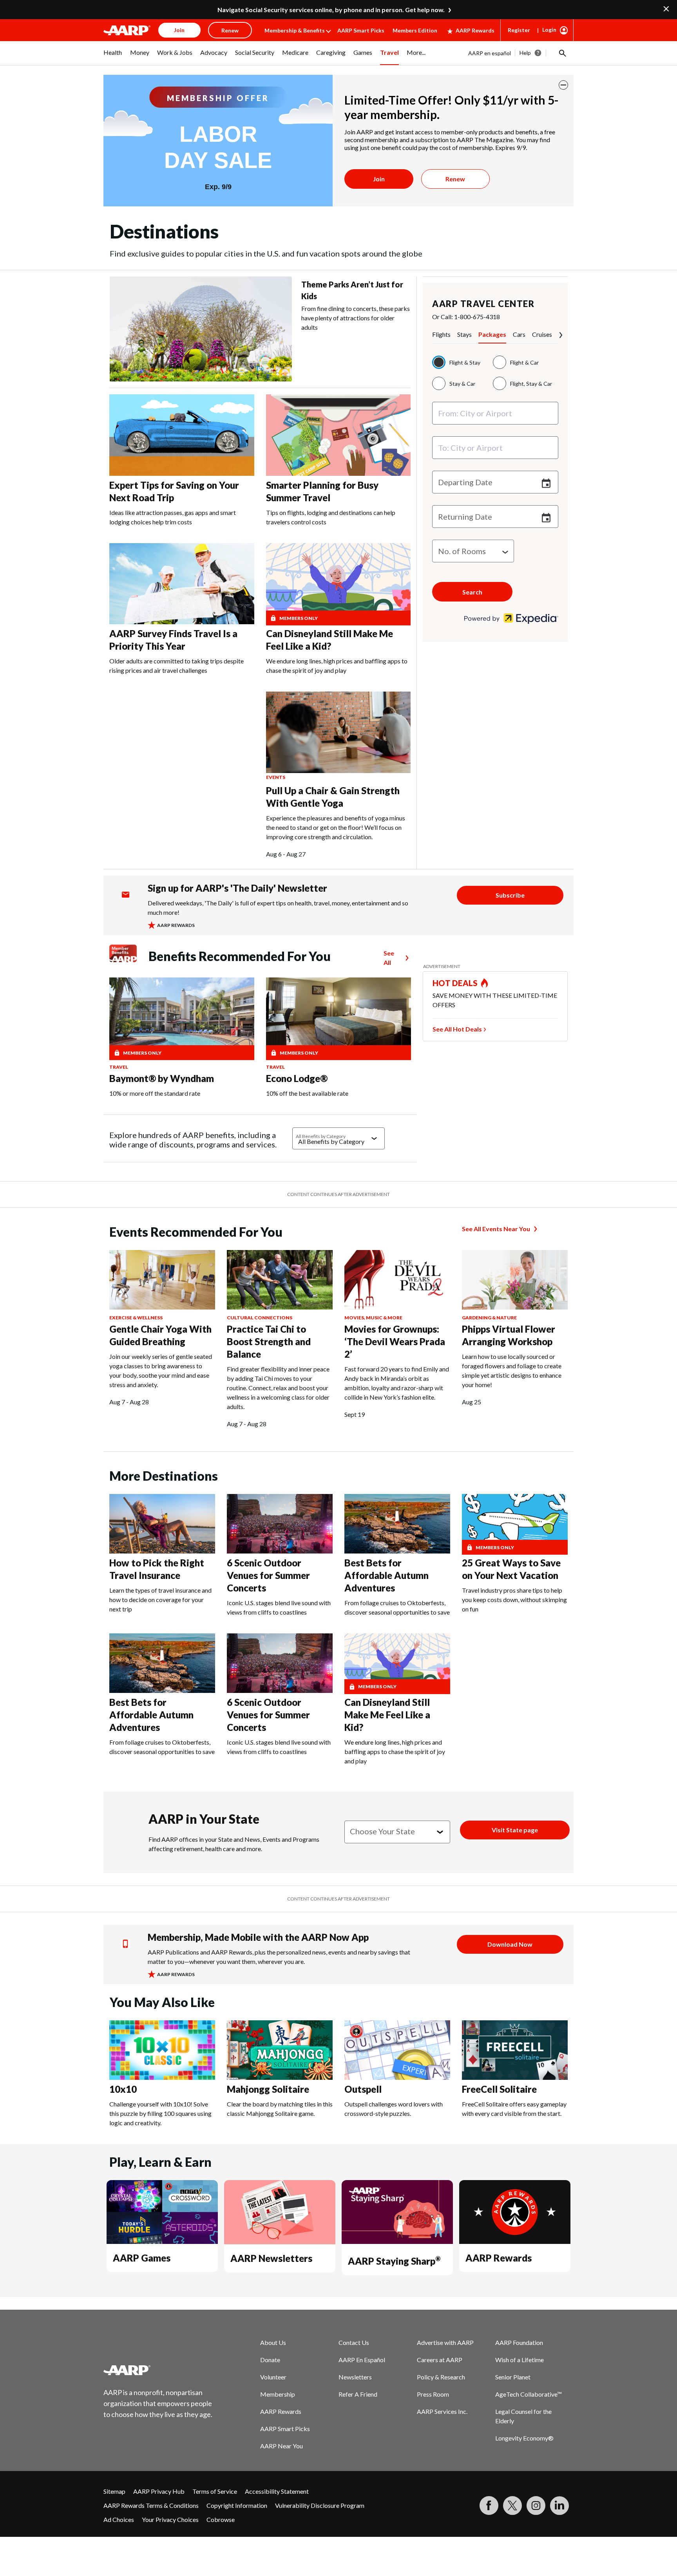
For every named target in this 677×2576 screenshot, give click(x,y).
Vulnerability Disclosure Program (320, 2505)
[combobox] (495, 413)
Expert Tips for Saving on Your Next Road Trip (174, 491)
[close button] (563, 85)
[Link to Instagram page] (536, 2506)
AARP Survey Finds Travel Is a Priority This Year (173, 640)
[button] (562, 53)
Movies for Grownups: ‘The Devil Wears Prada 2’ (395, 1341)
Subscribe (510, 895)
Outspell (363, 2089)
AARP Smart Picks (361, 30)
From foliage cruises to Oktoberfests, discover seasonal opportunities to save (397, 1607)
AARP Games (142, 2258)
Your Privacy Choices (170, 2519)
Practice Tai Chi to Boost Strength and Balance (269, 1341)
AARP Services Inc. (442, 2411)
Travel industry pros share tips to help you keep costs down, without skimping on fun (514, 1600)
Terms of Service (215, 2491)
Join (379, 179)
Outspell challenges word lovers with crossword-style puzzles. (394, 2109)
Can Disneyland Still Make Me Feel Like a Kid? (329, 640)
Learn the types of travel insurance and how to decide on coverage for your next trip (160, 1600)
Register (519, 30)
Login (549, 30)
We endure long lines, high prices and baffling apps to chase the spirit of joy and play (337, 666)
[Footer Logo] (158, 2370)
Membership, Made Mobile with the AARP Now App (258, 1937)
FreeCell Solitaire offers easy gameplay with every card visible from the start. (514, 2109)
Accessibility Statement (277, 2491)
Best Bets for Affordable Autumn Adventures (386, 1575)
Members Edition (415, 30)
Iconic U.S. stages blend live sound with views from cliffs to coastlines (279, 1607)
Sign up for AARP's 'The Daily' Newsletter (237, 888)
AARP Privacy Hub (159, 2491)
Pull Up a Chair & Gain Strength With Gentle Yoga (333, 797)
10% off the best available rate (307, 1093)
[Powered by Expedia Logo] (511, 621)
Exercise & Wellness (136, 1318)
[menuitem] (113, 57)
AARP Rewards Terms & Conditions (151, 2505)
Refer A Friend (358, 2394)
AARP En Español (362, 2360)
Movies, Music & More (373, 1318)
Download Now (510, 1944)
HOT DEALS (455, 983)
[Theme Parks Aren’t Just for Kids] (201, 329)
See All (389, 958)
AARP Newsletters (271, 2258)
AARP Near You (281, 2446)
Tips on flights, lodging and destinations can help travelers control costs (331, 517)
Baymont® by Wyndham (162, 1078)
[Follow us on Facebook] (489, 2506)
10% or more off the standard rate (155, 1093)
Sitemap (114, 2491)
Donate (270, 2360)
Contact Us (354, 2342)
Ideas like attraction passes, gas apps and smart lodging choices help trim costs (173, 517)
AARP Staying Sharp (394, 2261)
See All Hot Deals (457, 1029)
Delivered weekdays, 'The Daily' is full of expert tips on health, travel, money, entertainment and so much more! (278, 908)
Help (525, 53)
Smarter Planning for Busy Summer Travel (322, 491)
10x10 (123, 2089)
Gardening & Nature (489, 1318)
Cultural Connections (260, 1318)
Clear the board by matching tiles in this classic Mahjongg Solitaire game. (280, 2109)
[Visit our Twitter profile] (512, 2506)
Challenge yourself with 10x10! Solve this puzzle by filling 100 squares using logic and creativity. (160, 2113)
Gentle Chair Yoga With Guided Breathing (160, 1335)
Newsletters (355, 2377)
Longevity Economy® (524, 2438)
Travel (119, 1067)
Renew (455, 179)
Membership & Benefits (295, 30)
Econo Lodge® (297, 1078)
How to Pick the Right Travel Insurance (157, 1569)
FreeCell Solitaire (499, 2089)
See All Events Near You (496, 1229)
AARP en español (490, 53)
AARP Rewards (475, 30)
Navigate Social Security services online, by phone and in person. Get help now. (331, 10)
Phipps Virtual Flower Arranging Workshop (509, 1335)
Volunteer (273, 2377)
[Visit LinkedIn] (559, 2506)
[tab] (445, 337)
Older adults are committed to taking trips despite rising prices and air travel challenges (176, 666)
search (472, 592)
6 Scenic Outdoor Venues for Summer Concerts (268, 1575)
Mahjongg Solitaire (268, 2089)
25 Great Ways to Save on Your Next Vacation (511, 1569)
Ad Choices (119, 2519)
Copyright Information (237, 2505)
